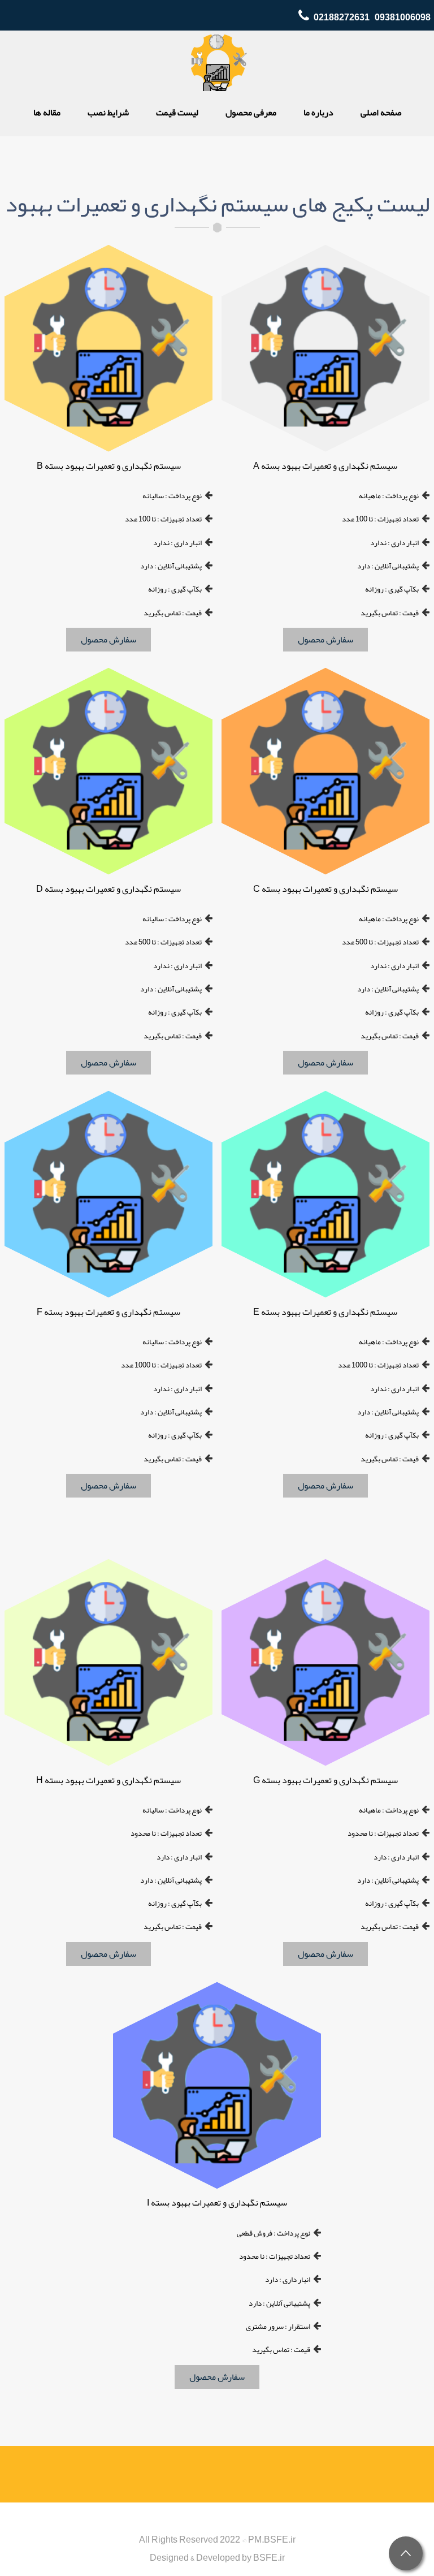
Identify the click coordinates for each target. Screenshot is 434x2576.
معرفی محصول (251, 113)
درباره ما (318, 113)
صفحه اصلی (381, 113)
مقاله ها (47, 113)
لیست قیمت (177, 113)
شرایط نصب (108, 113)
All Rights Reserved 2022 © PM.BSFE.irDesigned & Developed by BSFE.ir (217, 2549)
